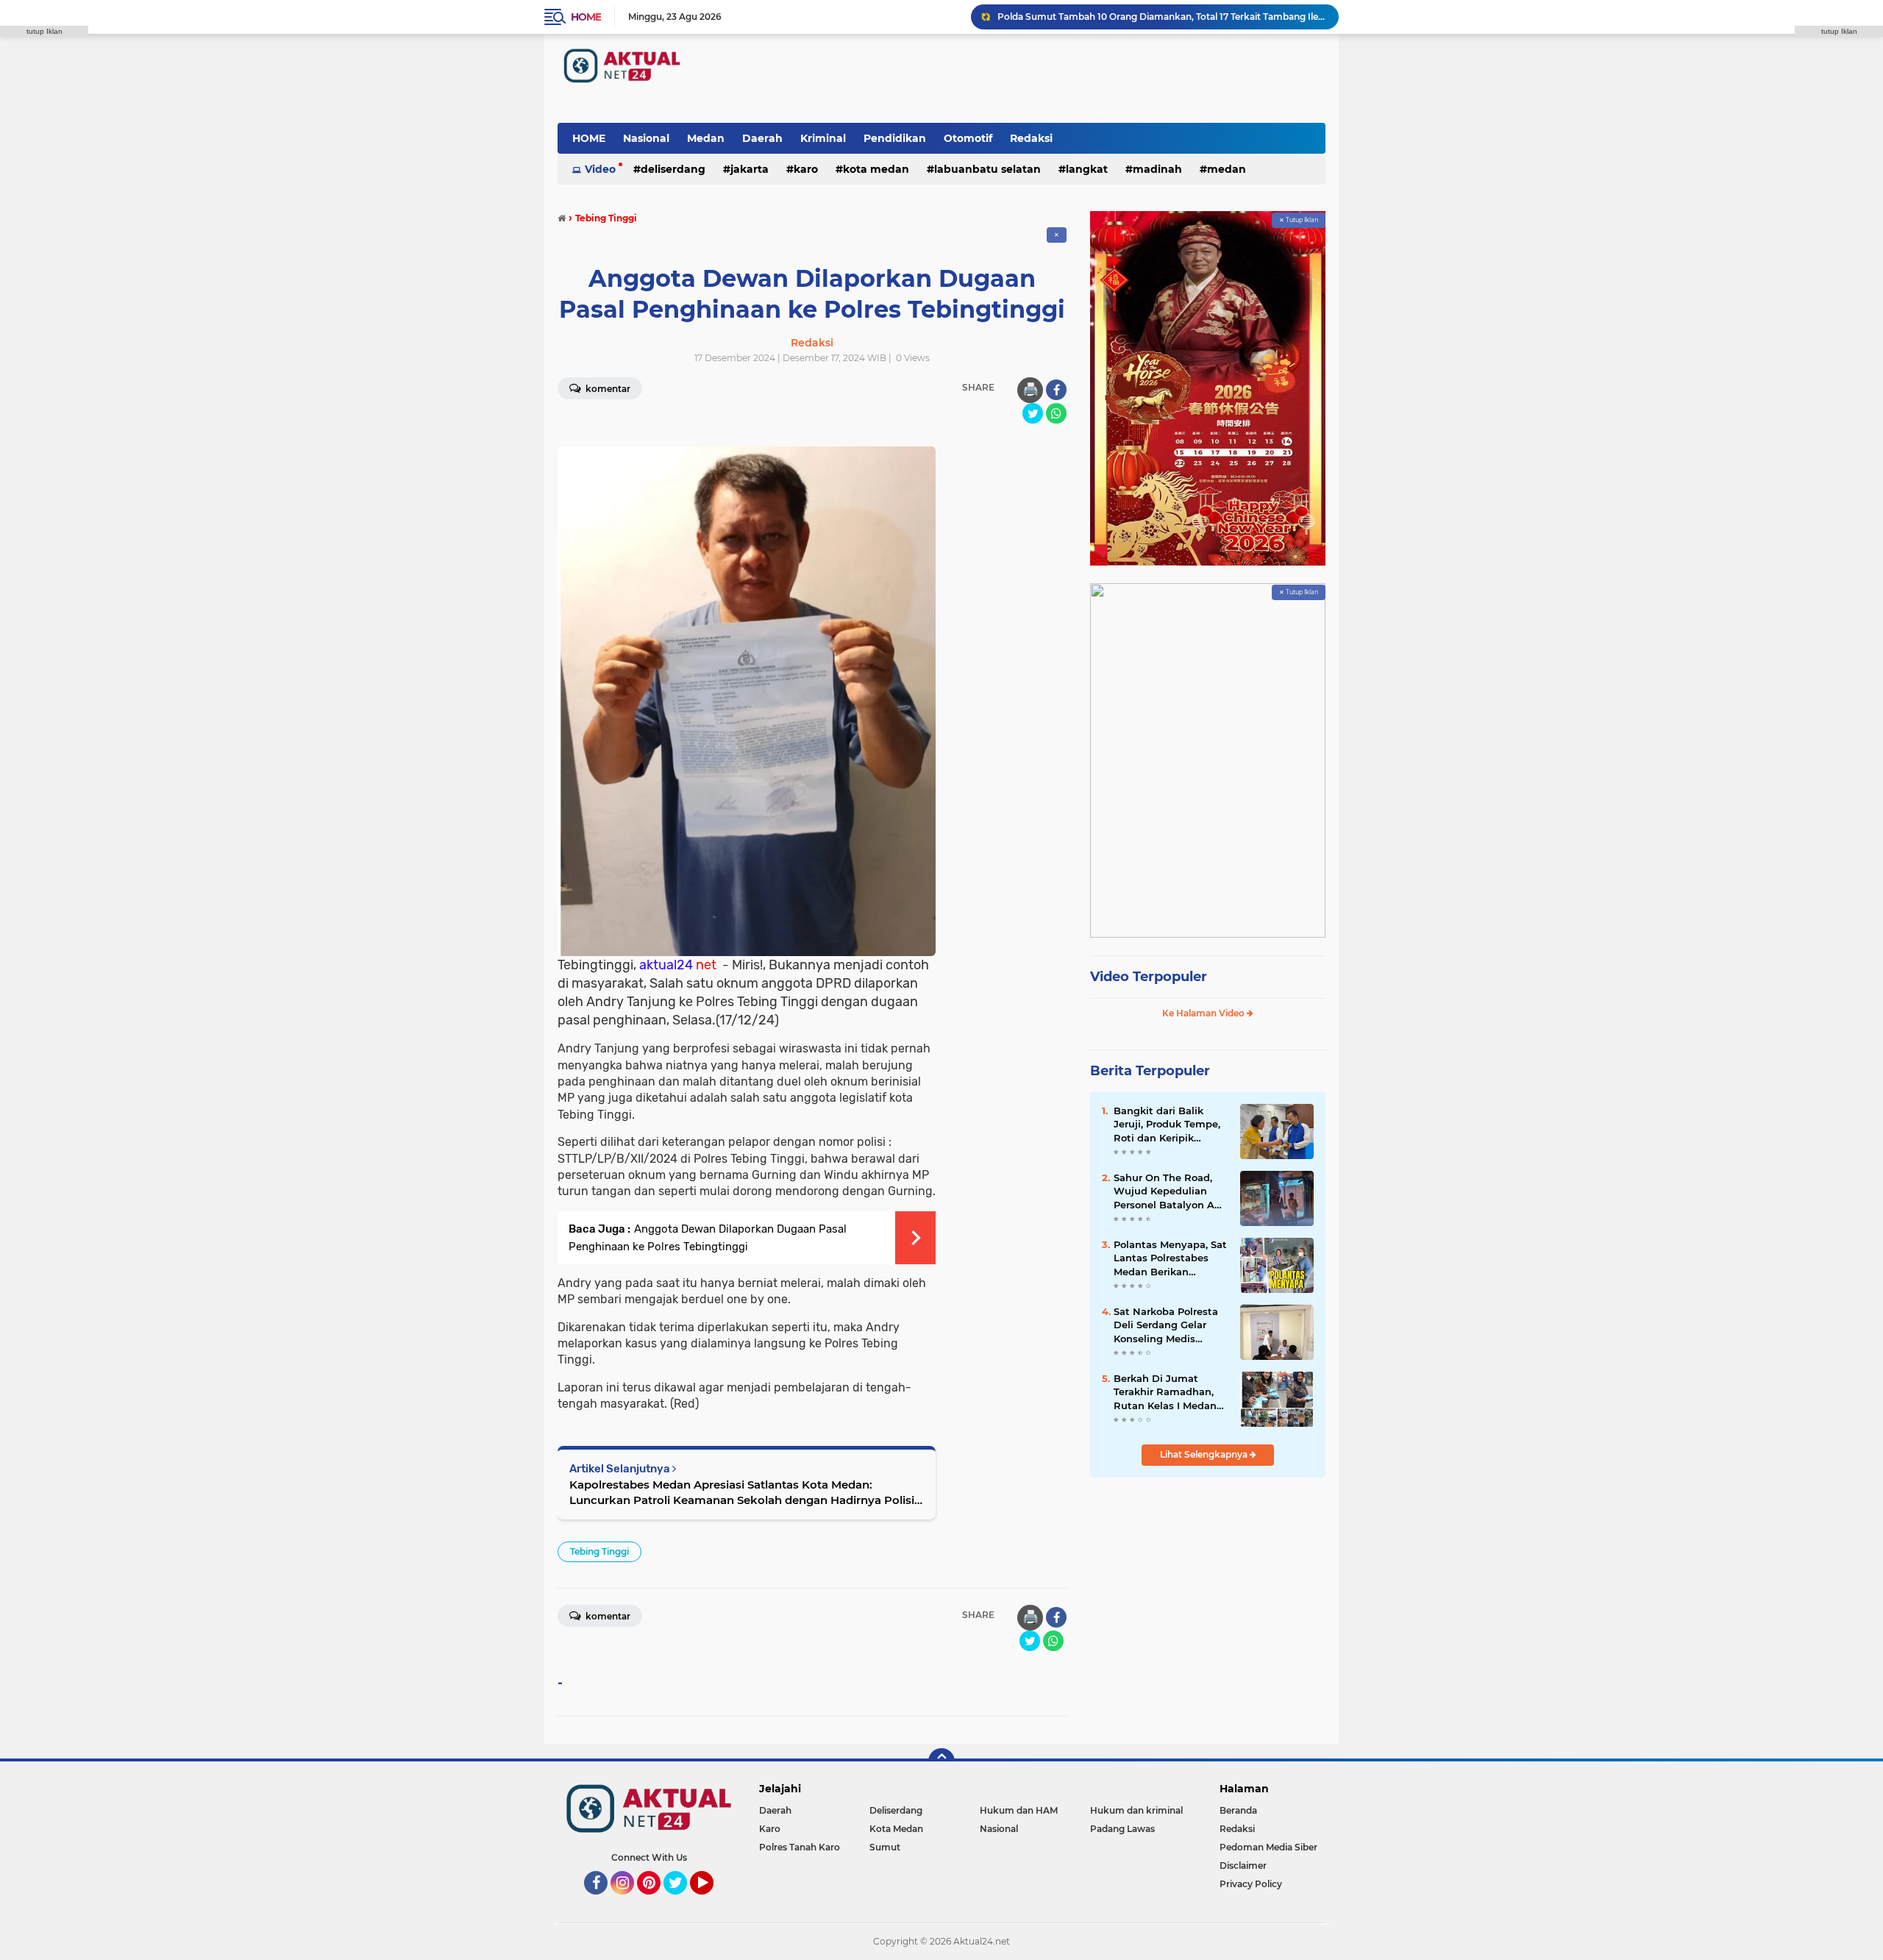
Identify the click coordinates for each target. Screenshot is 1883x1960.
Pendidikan (895, 138)
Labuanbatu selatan (987, 169)
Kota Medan (876, 169)
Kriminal (823, 138)
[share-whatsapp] (1056, 413)
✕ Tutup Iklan (1299, 220)
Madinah (1157, 169)
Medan (706, 138)
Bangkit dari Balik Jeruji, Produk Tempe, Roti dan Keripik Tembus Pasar (1167, 1125)
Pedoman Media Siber (1268, 1847)
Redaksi (1031, 138)
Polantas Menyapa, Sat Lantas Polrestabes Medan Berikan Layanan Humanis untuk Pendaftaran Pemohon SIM (1170, 1258)
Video (600, 169)
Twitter (682, 1901)
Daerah (762, 138)
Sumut (885, 1847)
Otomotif (968, 138)
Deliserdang (673, 169)
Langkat (1087, 169)
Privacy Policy (1251, 1884)
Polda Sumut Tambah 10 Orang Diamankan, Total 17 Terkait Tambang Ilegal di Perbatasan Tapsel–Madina (1161, 17)
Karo (806, 169)
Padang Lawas (1122, 1829)
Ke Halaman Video (1204, 1013)
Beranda (1238, 1810)
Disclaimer (1243, 1865)
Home (586, 17)
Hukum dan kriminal (1136, 1810)
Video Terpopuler (1149, 977)
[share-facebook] (1056, 390)
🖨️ (1031, 390)
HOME (589, 138)
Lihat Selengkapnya (1205, 1454)
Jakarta (750, 169)
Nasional (646, 138)
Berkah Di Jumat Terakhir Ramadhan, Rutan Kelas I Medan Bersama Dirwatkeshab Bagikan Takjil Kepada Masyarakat (1171, 1392)
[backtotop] (941, 1761)
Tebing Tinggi (599, 1551)
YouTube (712, 1901)
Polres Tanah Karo (800, 1847)
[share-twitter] (1033, 413)
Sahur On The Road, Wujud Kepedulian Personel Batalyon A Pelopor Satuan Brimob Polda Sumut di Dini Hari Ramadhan (1171, 1191)
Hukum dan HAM (1019, 1810)
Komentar (607, 389)
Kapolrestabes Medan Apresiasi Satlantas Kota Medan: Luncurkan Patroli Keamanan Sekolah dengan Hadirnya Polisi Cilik (742, 1493)
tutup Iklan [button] (45, 31)
